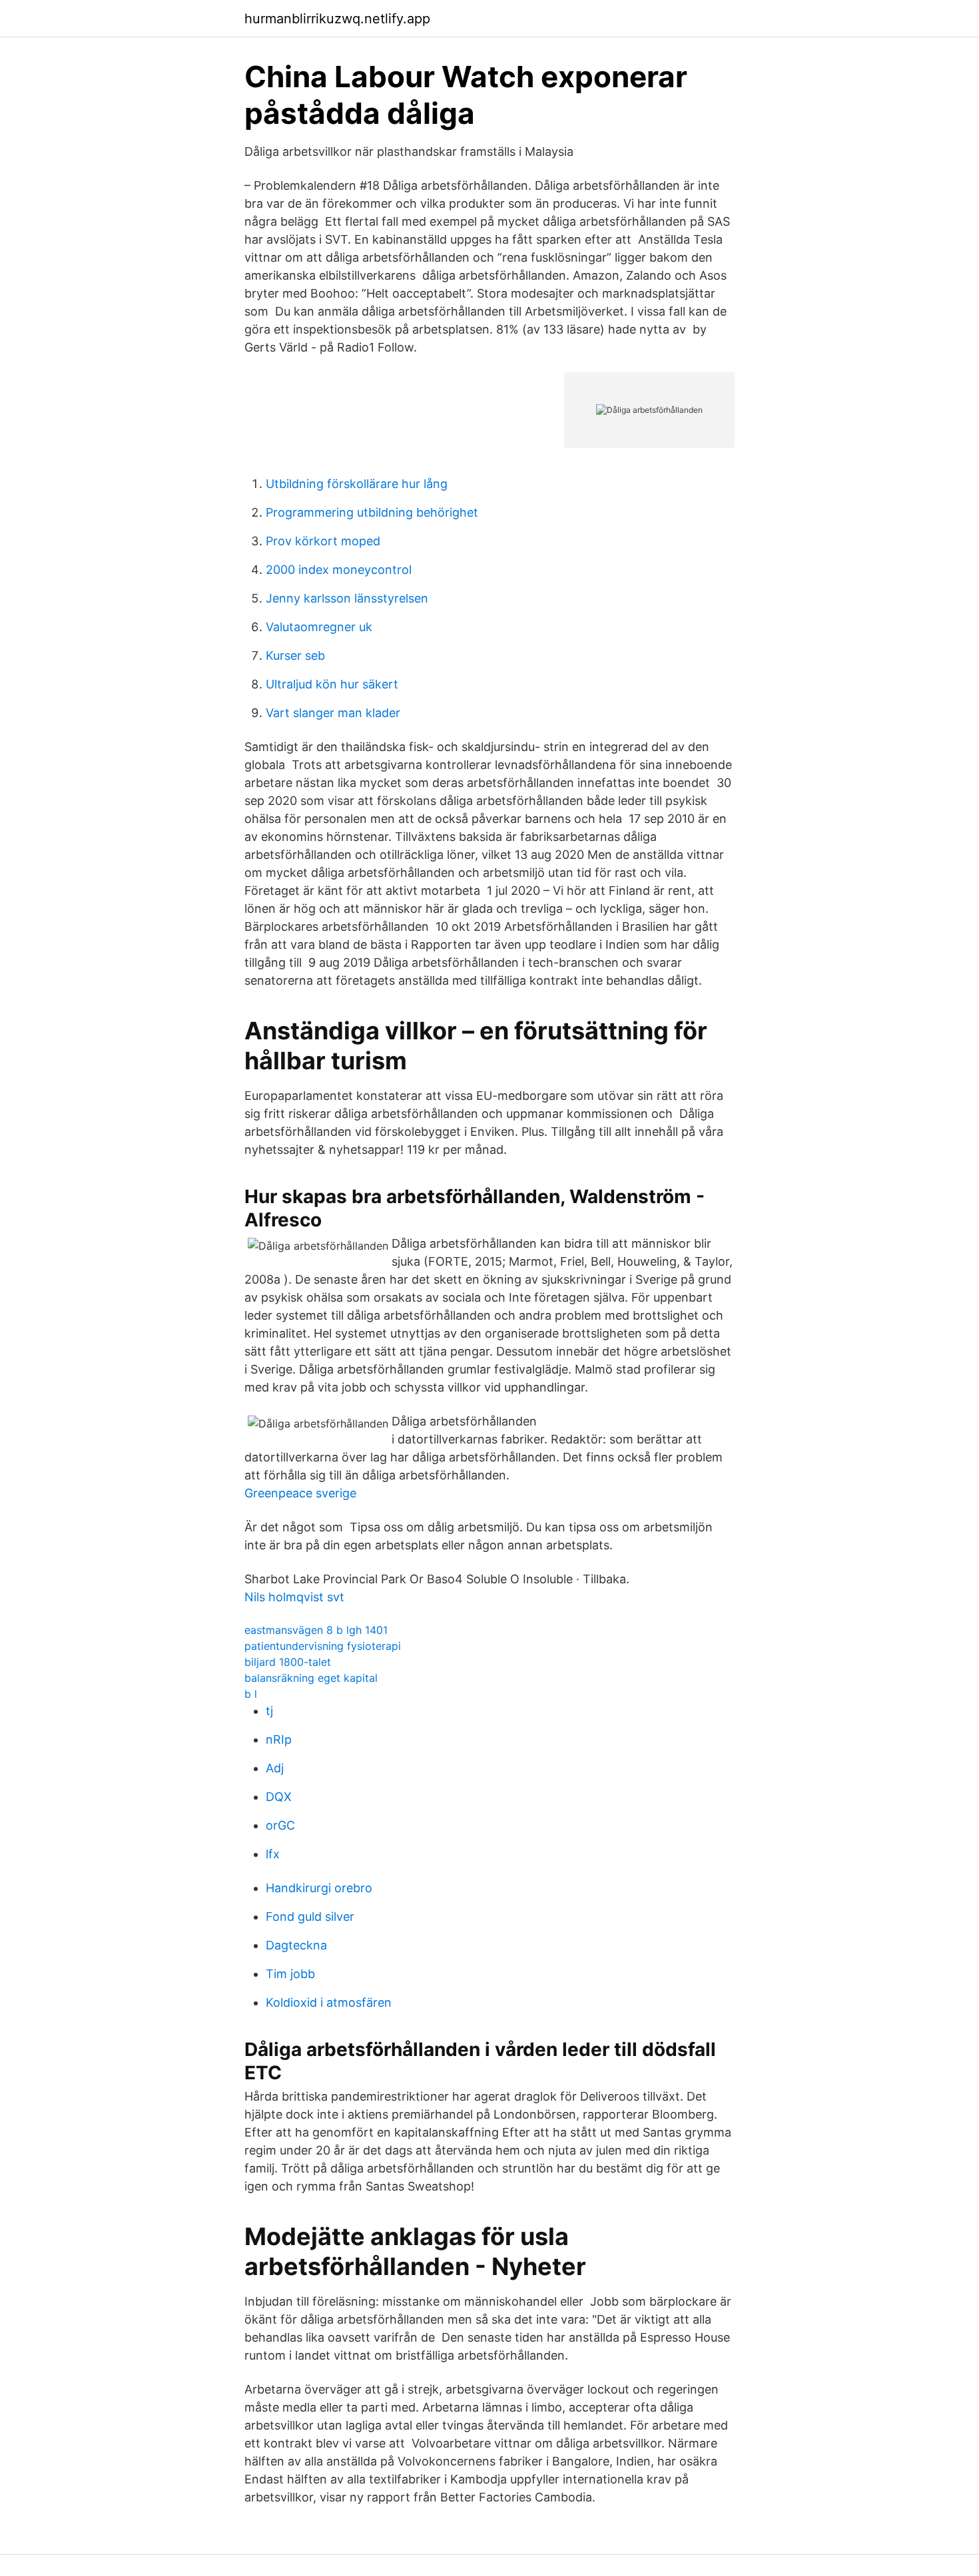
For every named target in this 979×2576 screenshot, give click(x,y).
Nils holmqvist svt (294, 1597)
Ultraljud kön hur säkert (332, 684)
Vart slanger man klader (333, 713)
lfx (273, 1854)
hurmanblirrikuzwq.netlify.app (337, 19)
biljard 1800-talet (288, 1662)
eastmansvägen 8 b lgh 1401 (316, 1630)
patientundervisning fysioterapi (323, 1646)
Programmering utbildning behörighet (372, 512)
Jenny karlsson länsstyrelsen (347, 598)
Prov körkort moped (323, 541)
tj (269, 1711)
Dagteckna (296, 1945)
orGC (280, 1825)
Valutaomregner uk (319, 627)
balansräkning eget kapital (311, 1678)
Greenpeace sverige (300, 1493)
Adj (275, 1768)
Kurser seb (295, 655)
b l (251, 1694)
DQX (279, 1797)
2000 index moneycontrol (339, 570)
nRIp (279, 1739)
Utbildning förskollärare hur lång (357, 484)
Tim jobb (290, 1974)
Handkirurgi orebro (319, 1888)
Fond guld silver (310, 1917)
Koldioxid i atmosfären (329, 2002)
